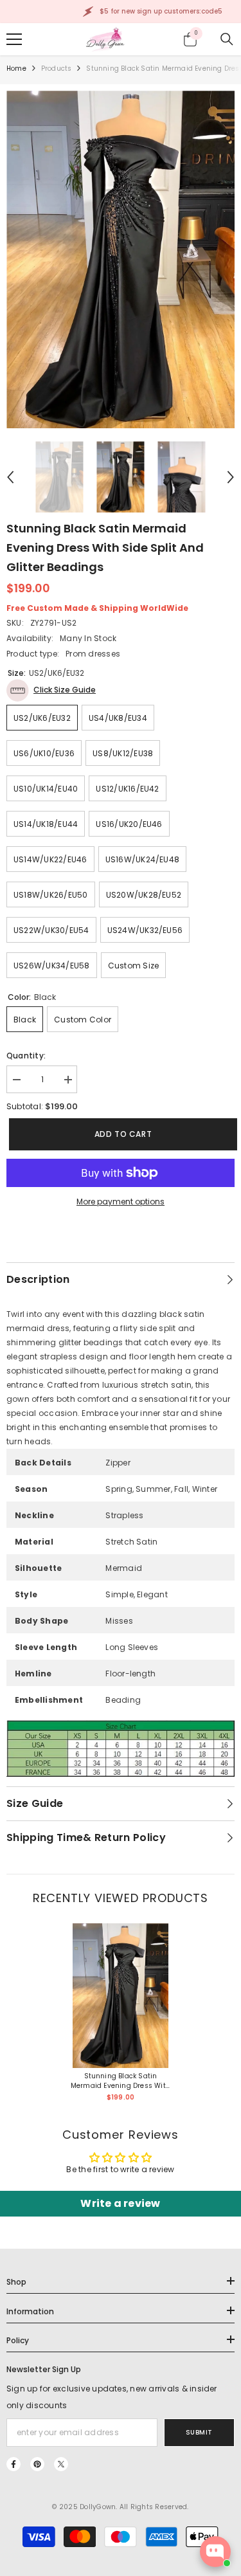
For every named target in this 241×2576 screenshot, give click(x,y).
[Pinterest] (37, 2464)
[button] (10, 477)
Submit (199, 2432)
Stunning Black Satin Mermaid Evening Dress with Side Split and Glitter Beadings (121, 2081)
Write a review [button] (120, 2203)
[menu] (14, 39)
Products (57, 68)
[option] (121, 259)
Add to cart (121, 1134)
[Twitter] (61, 2464)
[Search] (227, 39)
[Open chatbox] (215, 2552)
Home (16, 68)
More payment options (121, 1202)
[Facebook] (13, 2464)
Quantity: (26, 1056)
